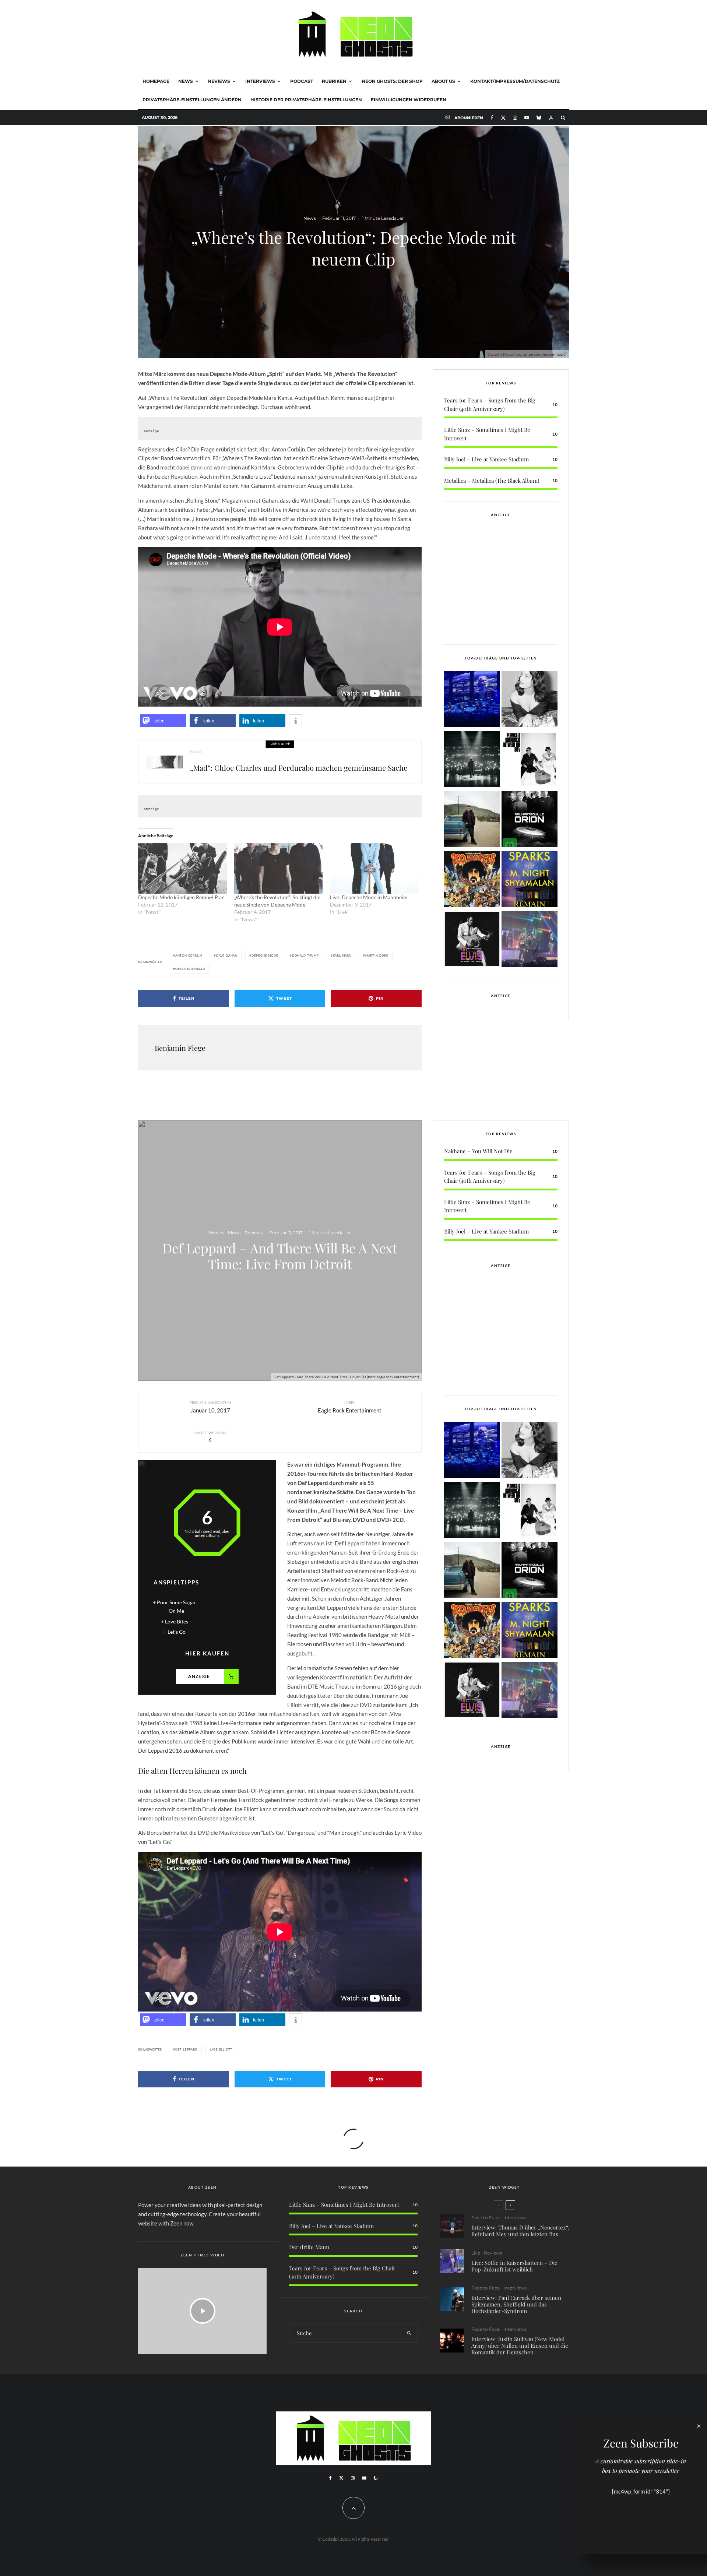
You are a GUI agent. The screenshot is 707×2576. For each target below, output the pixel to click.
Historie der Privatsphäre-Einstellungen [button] (306, 100)
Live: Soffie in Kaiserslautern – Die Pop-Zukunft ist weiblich (514, 2266)
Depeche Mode (265, 956)
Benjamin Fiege (180, 1048)
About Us (443, 81)
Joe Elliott (222, 2049)
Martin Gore (377, 956)
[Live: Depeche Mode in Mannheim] (374, 869)
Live (476, 2253)
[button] (163, 721)
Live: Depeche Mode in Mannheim (369, 897)
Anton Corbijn (189, 956)
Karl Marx (342, 956)
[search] (409, 2333)
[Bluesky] (539, 118)
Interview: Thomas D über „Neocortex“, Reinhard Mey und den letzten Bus (520, 2231)
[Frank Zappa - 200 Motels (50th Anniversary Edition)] (472, 880)
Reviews (219, 81)
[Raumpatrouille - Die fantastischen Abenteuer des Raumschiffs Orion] (530, 821)
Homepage (156, 81)
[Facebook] (492, 118)
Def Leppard (187, 2049)
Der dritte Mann (309, 2247)
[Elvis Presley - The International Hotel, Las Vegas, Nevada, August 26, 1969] (472, 940)
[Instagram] (515, 118)
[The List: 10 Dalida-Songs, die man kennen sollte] (530, 701)
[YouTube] (527, 118)
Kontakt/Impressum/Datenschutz (515, 81)
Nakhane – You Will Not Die (478, 1151)
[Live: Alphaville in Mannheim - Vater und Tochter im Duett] (530, 940)
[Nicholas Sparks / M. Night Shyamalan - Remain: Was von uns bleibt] (530, 880)
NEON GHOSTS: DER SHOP (392, 81)
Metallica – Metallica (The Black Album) (492, 481)
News (186, 81)
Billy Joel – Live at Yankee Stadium (486, 459)
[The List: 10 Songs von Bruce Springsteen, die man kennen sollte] (472, 821)
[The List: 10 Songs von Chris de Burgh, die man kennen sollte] (472, 761)
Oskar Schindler (190, 969)
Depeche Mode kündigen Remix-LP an (181, 897)
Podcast (302, 81)
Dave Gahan (227, 956)
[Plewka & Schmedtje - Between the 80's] (530, 761)
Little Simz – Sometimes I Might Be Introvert (344, 2204)
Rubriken (334, 81)
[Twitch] (376, 2478)
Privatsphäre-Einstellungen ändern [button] (192, 100)
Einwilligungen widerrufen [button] (409, 100)
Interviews (260, 81)
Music (234, 1233)
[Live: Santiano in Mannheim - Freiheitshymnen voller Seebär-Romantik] (472, 701)
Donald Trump (305, 956)
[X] (503, 118)
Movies (217, 1233)
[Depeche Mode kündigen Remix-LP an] (182, 869)
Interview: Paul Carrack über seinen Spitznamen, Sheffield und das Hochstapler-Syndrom (516, 2304)
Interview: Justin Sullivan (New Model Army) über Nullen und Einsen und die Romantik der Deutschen (520, 2346)
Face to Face (486, 2218)
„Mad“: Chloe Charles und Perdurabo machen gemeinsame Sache (299, 768)
